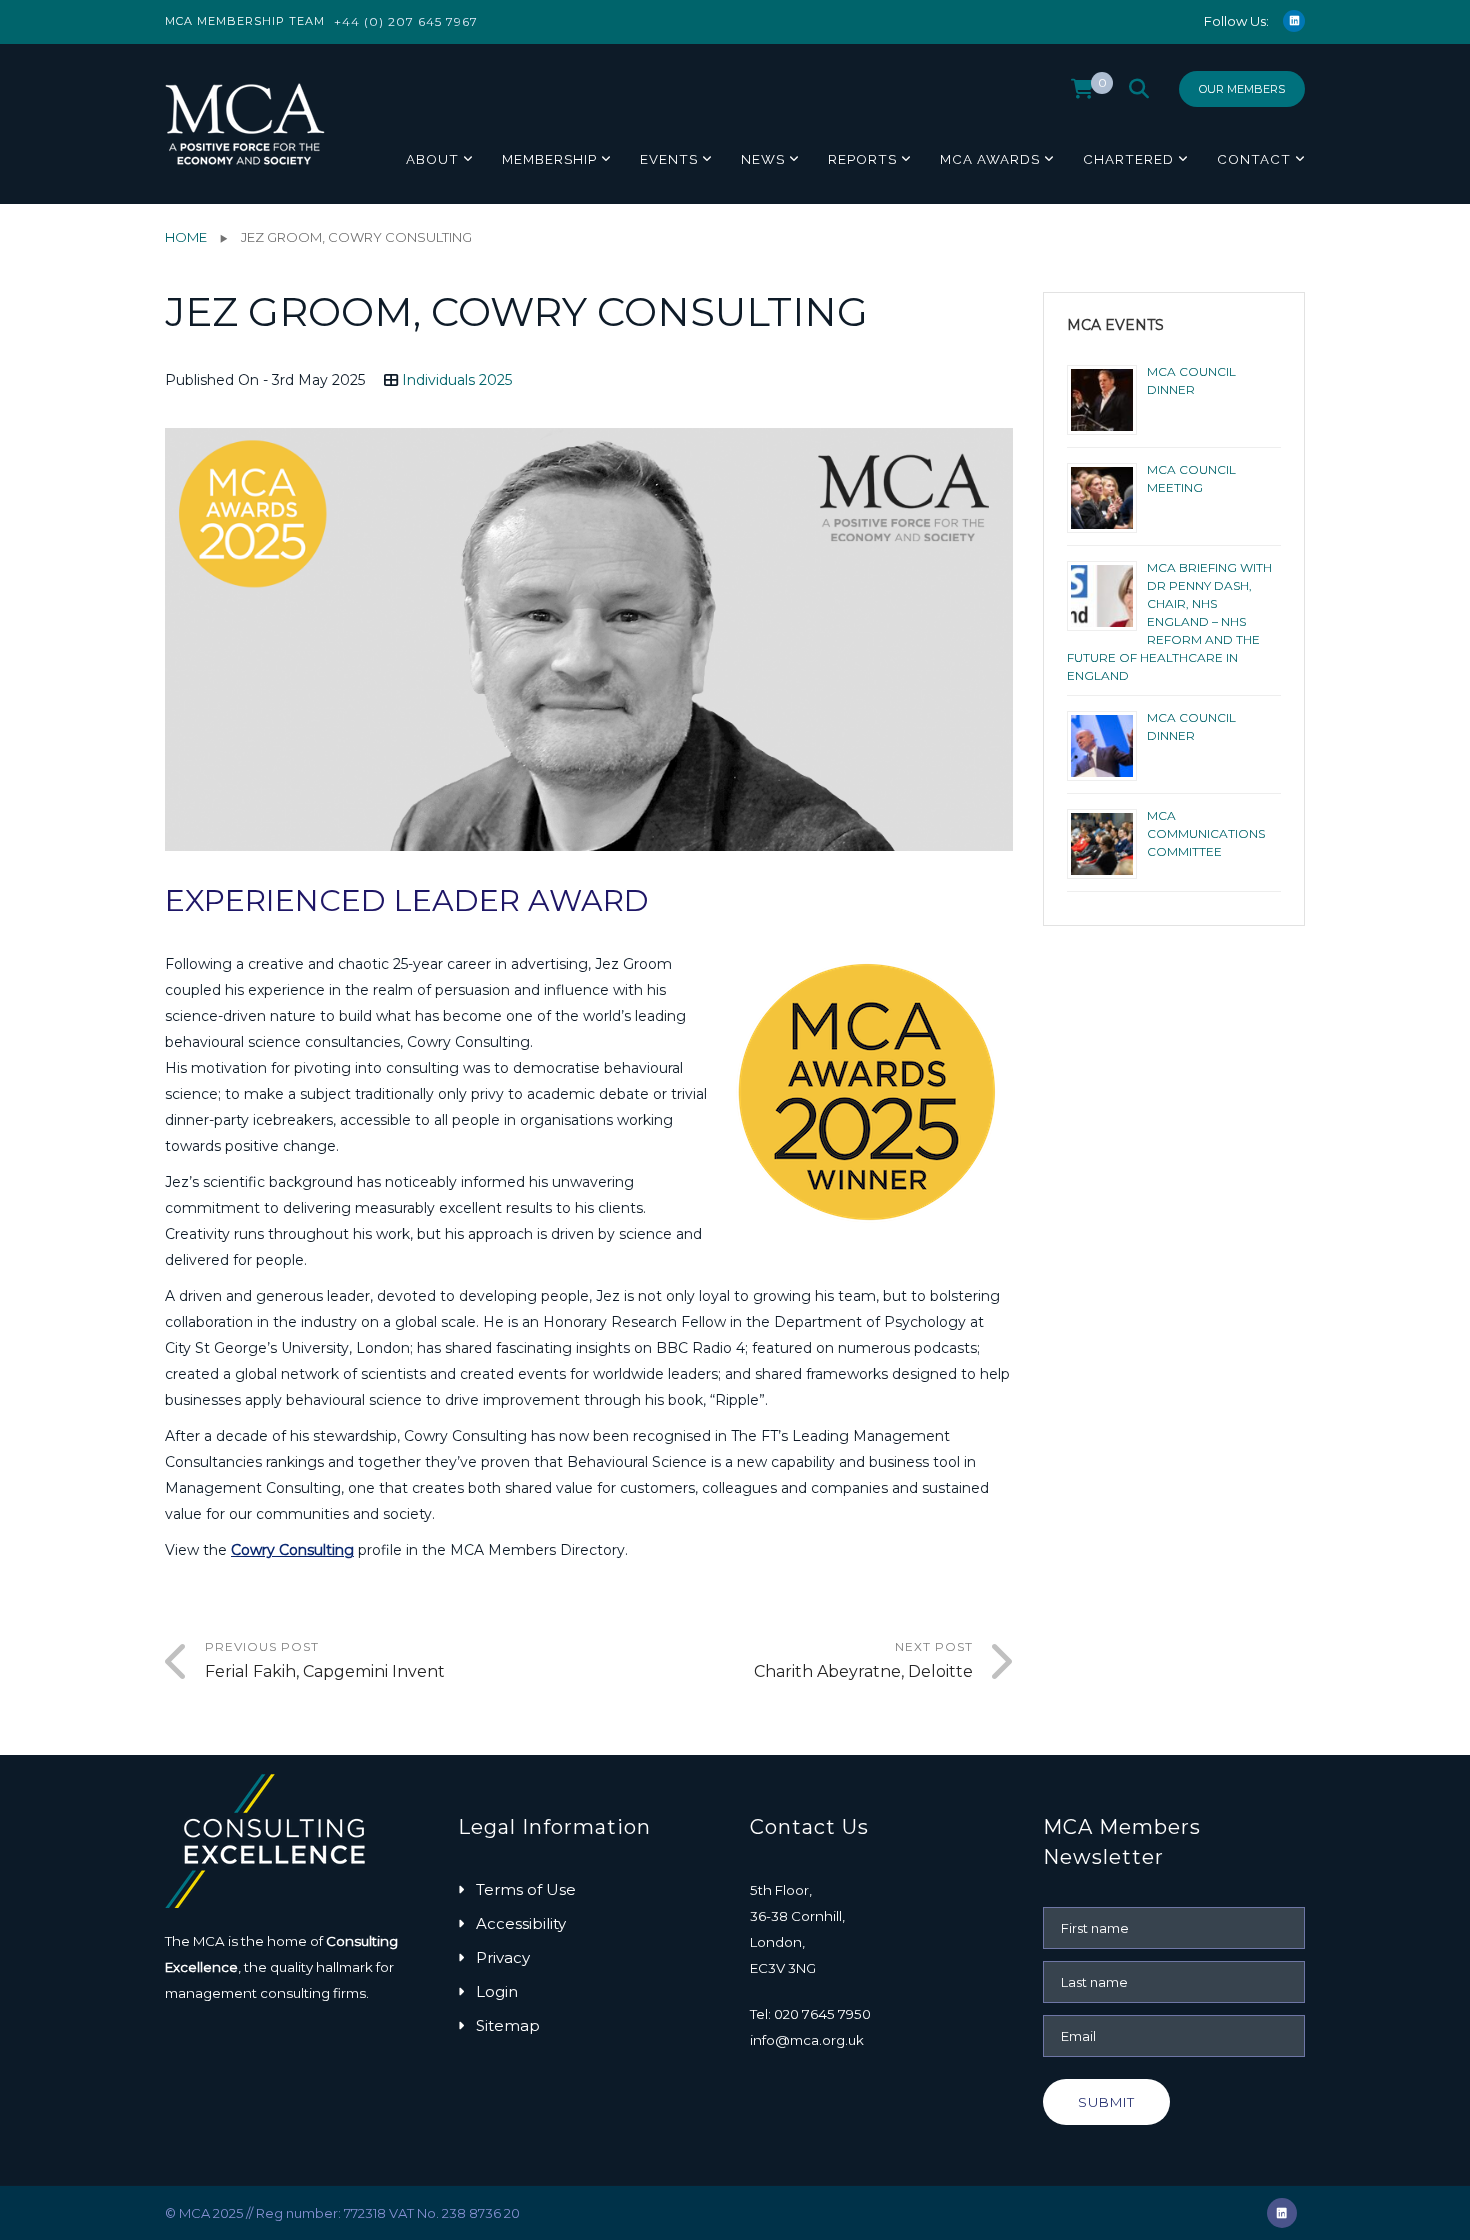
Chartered (1128, 159)
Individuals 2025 (457, 380)
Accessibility (521, 1923)
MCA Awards (990, 159)
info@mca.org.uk (807, 2040)
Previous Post (325, 1660)
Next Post (863, 1660)
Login (497, 1991)
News (763, 159)
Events (669, 159)
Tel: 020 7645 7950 (810, 2014)
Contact (1254, 159)
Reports (862, 159)
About (432, 159)
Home (186, 237)
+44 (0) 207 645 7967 (406, 21)
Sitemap (508, 2025)
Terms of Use (526, 1889)
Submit (1106, 2102)
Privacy (503, 1957)
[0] (1082, 94)
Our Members (1242, 89)
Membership (549, 159)
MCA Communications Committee (1206, 833)
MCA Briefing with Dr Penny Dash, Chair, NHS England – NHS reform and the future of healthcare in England (1169, 621)
